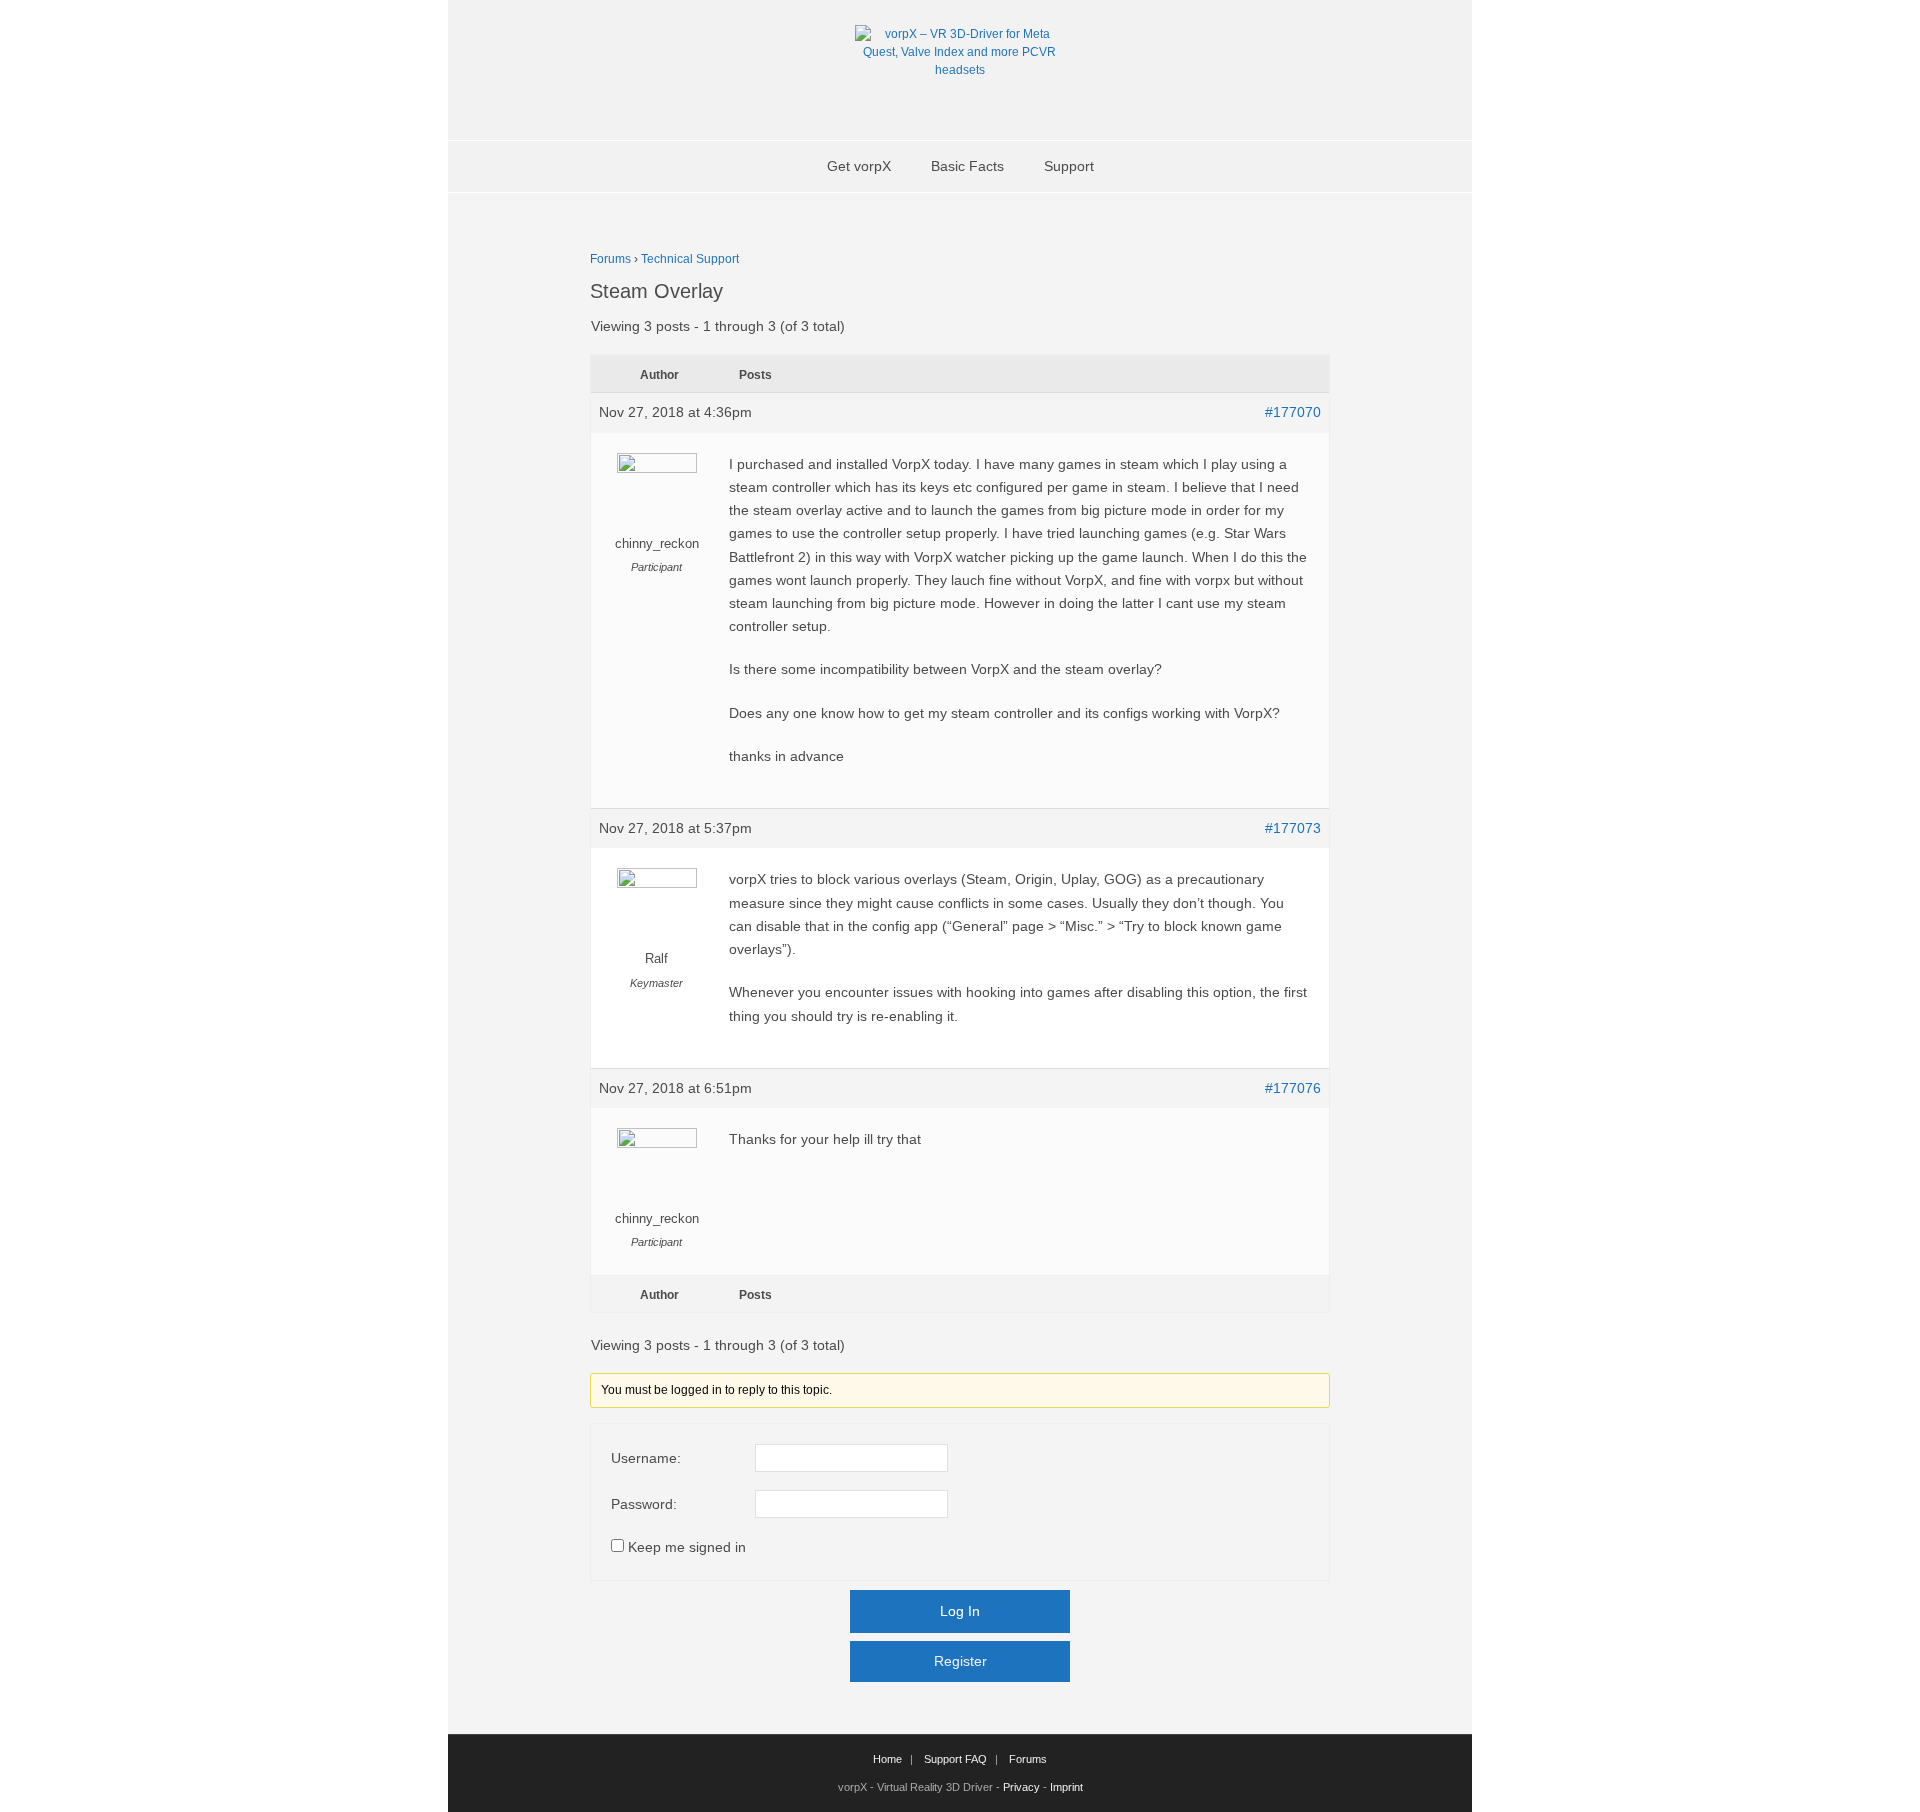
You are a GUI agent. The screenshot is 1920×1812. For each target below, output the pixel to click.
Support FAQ (955, 1759)
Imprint (1066, 1787)
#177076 (1293, 1088)
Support (1069, 166)
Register (960, 1661)
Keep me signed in (687, 1547)
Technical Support (690, 259)
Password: (644, 1504)
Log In (960, 1611)
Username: (646, 1458)
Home (887, 1759)
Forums (610, 259)
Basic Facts (967, 166)
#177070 (1293, 412)
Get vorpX (859, 166)
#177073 (1293, 828)
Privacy (1021, 1787)
